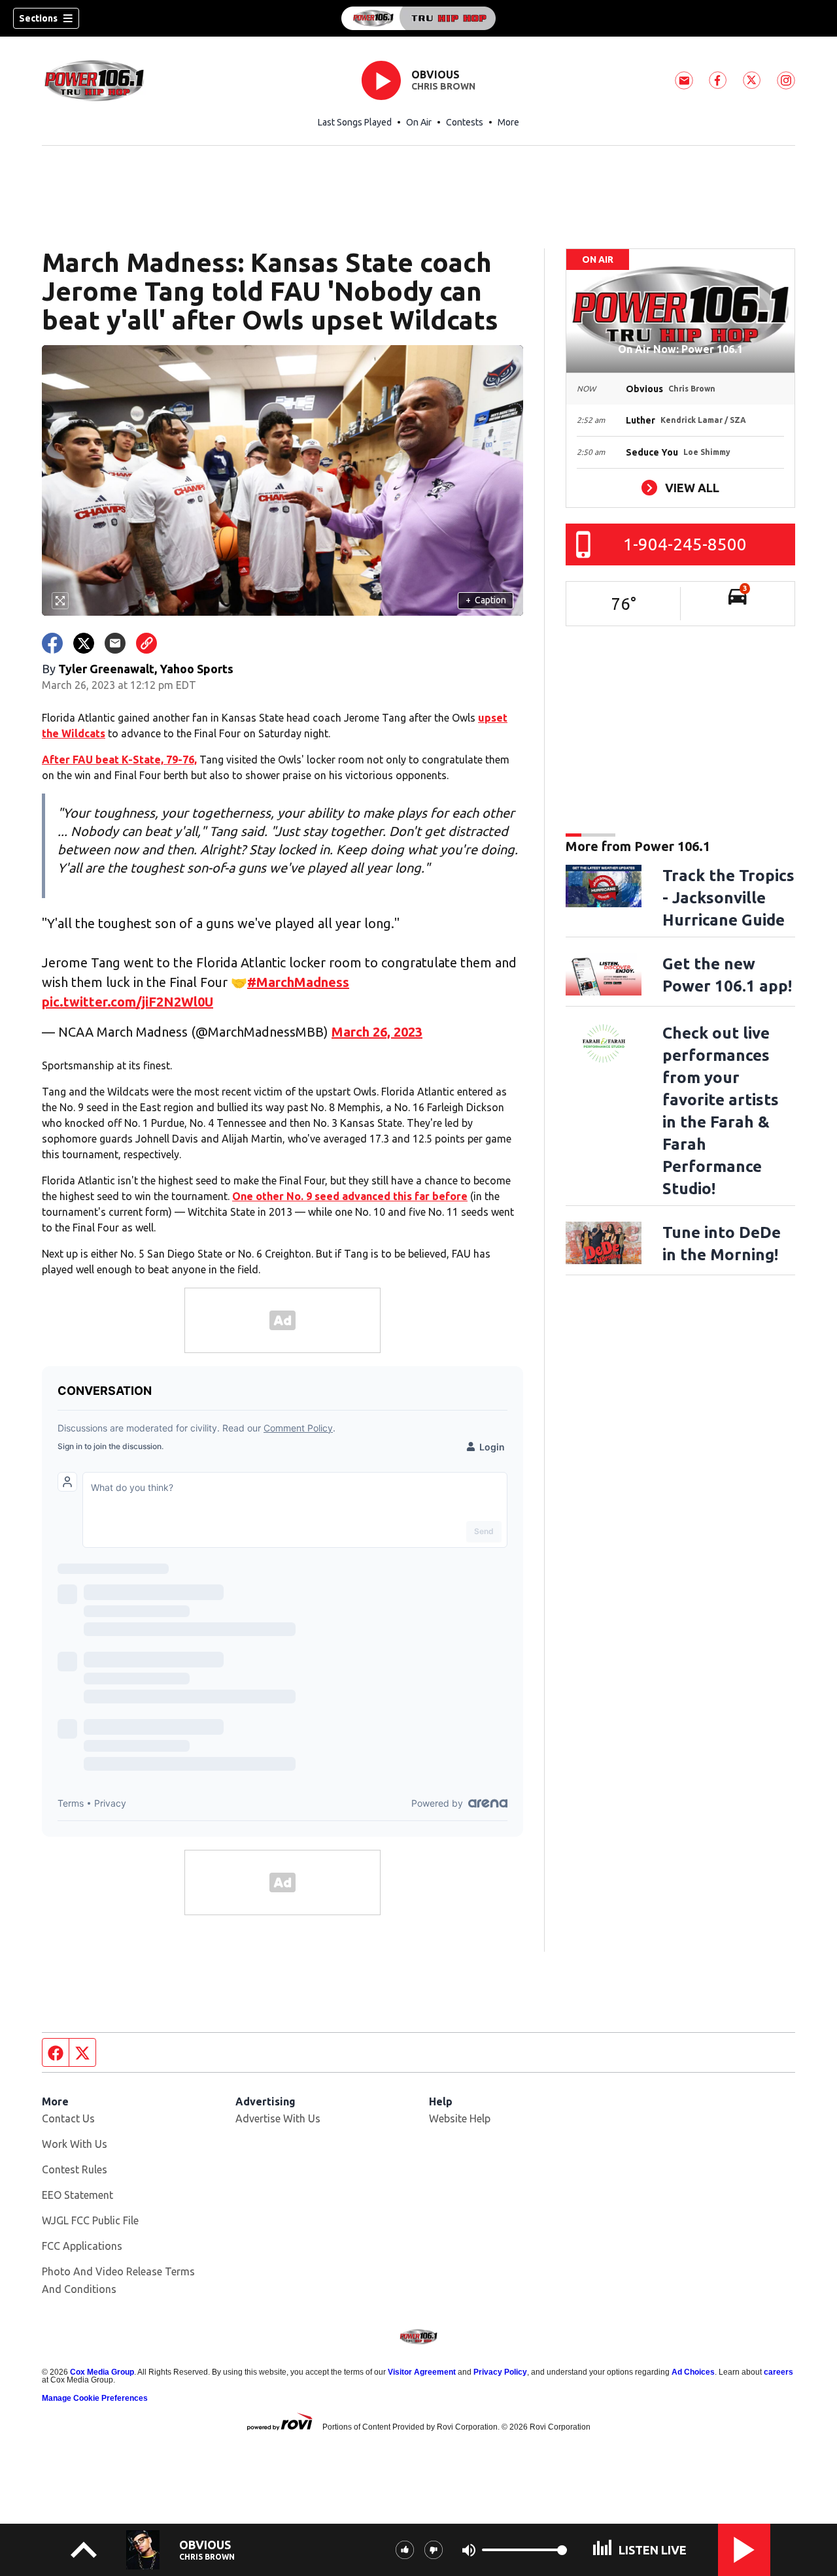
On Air (419, 122)
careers (778, 2372)
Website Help (460, 2118)
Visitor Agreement (422, 2372)
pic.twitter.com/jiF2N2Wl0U (128, 1002)
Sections (38, 18)
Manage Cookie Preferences (95, 2398)
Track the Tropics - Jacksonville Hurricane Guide (728, 898)
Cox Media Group (102, 2372)
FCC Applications (82, 2246)
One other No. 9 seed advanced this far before (350, 1196)
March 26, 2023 (377, 1032)
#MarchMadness (298, 982)
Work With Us (75, 2144)
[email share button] (115, 643)
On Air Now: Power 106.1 (680, 349)
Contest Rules (75, 2169)
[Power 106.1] (418, 18)
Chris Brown (443, 86)
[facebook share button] (52, 643)
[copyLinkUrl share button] (146, 643)
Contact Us (68, 2118)
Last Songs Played (355, 122)
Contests (465, 122)
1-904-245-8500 (685, 544)
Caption (486, 600)
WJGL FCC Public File (90, 2220)
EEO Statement (77, 2195)
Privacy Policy (500, 2372)
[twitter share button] (84, 643)
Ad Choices (693, 2372)
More (508, 122)
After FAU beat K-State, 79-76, (119, 760)
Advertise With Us (278, 2118)
